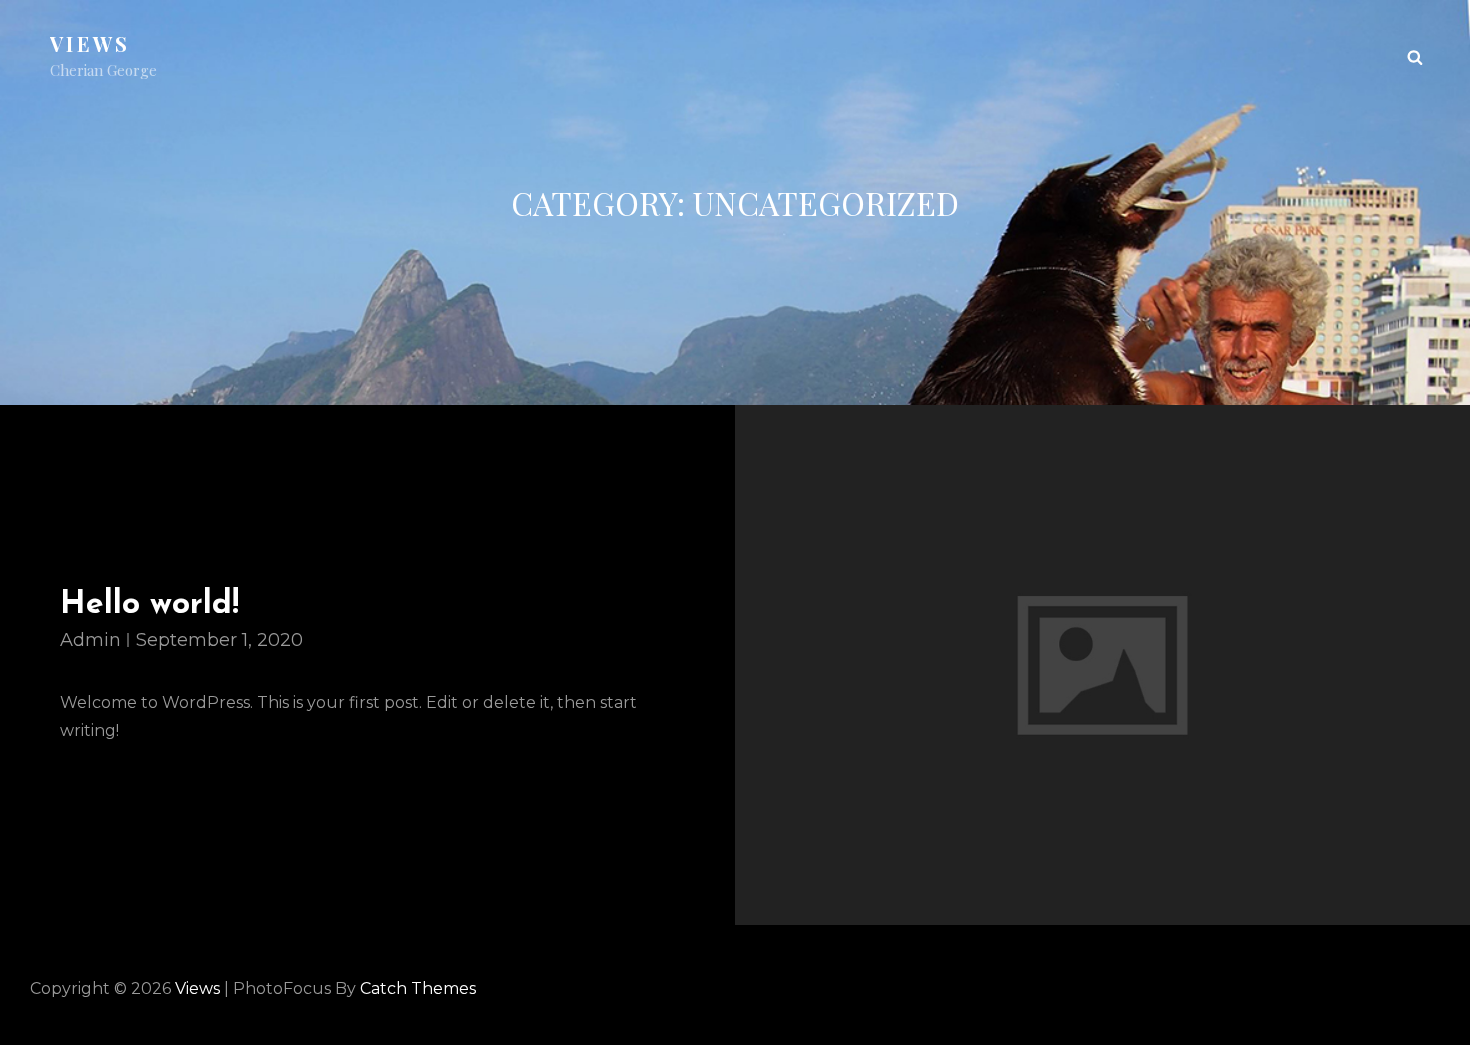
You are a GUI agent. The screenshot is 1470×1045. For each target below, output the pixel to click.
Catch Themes (418, 988)
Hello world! (149, 605)
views (90, 43)
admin (90, 640)
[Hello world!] (1102, 664)
